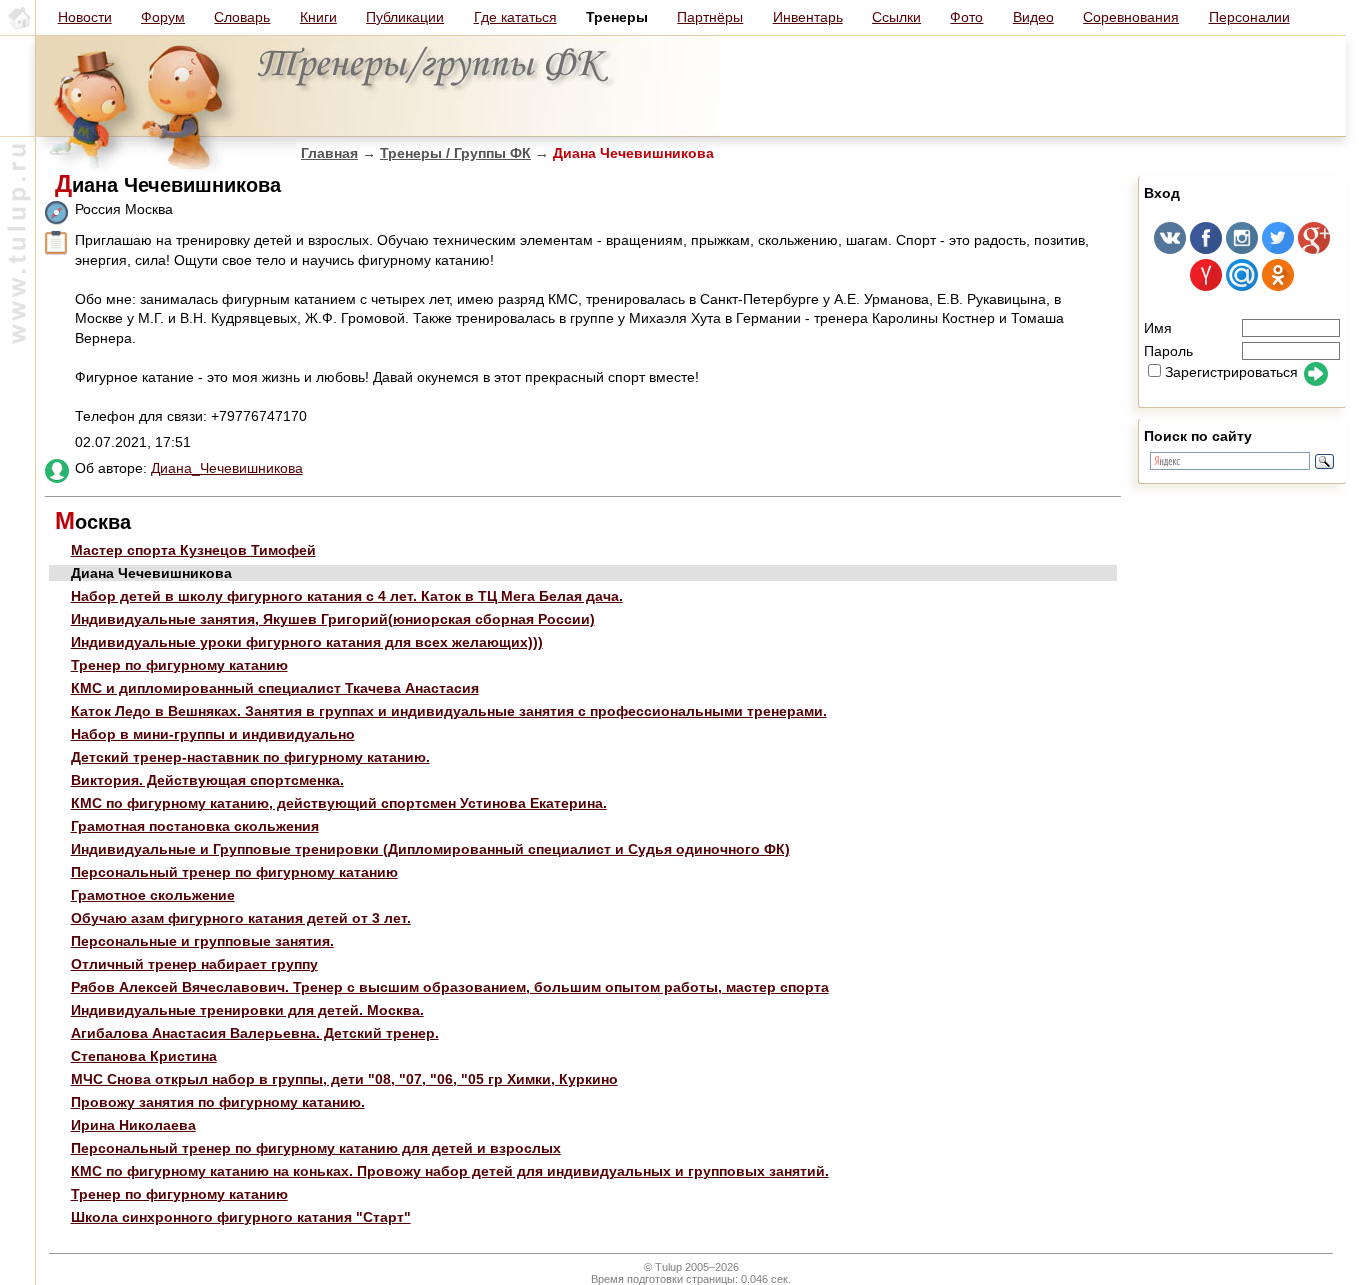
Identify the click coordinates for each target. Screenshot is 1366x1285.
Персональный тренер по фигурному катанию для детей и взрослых (316, 1148)
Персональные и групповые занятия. (202, 941)
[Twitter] (1278, 249)
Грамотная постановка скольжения (195, 826)
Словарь (242, 17)
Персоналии (1249, 17)
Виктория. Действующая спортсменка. (207, 780)
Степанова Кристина (144, 1056)
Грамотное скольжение (153, 895)
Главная (329, 153)
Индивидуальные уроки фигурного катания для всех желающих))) (307, 642)
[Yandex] (1206, 286)
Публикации (405, 17)
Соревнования (1131, 17)
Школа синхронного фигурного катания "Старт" (241, 1217)
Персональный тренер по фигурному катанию (234, 872)
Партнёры (710, 17)
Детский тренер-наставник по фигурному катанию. (250, 757)
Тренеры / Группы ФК (455, 153)
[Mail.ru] (1242, 286)
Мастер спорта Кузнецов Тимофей (193, 550)
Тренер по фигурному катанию (179, 665)
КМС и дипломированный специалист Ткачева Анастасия (275, 688)
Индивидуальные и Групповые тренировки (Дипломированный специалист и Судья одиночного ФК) (430, 849)
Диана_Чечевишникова (227, 468)
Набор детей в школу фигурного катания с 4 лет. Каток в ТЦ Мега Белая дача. (347, 596)
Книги (318, 17)
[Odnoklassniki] (1278, 286)
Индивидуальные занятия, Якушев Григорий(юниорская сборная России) (333, 619)
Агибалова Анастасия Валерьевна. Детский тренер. (255, 1033)
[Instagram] (1242, 249)
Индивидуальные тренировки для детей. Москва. (247, 1010)
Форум (163, 17)
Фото (966, 17)
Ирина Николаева (133, 1125)
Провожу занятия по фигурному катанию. (218, 1102)
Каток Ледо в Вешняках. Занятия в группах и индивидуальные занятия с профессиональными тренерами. (449, 711)
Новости (85, 17)
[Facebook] (1206, 249)
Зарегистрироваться (1231, 372)
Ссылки (896, 17)
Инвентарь (808, 17)
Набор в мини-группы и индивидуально (213, 734)
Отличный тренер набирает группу (194, 964)
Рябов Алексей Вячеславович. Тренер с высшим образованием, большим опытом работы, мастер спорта (450, 987)
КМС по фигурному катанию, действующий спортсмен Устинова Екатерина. (339, 803)
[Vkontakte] (1170, 249)
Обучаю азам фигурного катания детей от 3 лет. (241, 918)
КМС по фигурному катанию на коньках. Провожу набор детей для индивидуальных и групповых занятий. (450, 1171)
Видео (1033, 17)
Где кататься (515, 17)
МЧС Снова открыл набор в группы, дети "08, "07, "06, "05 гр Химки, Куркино (344, 1079)
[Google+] (1314, 249)
